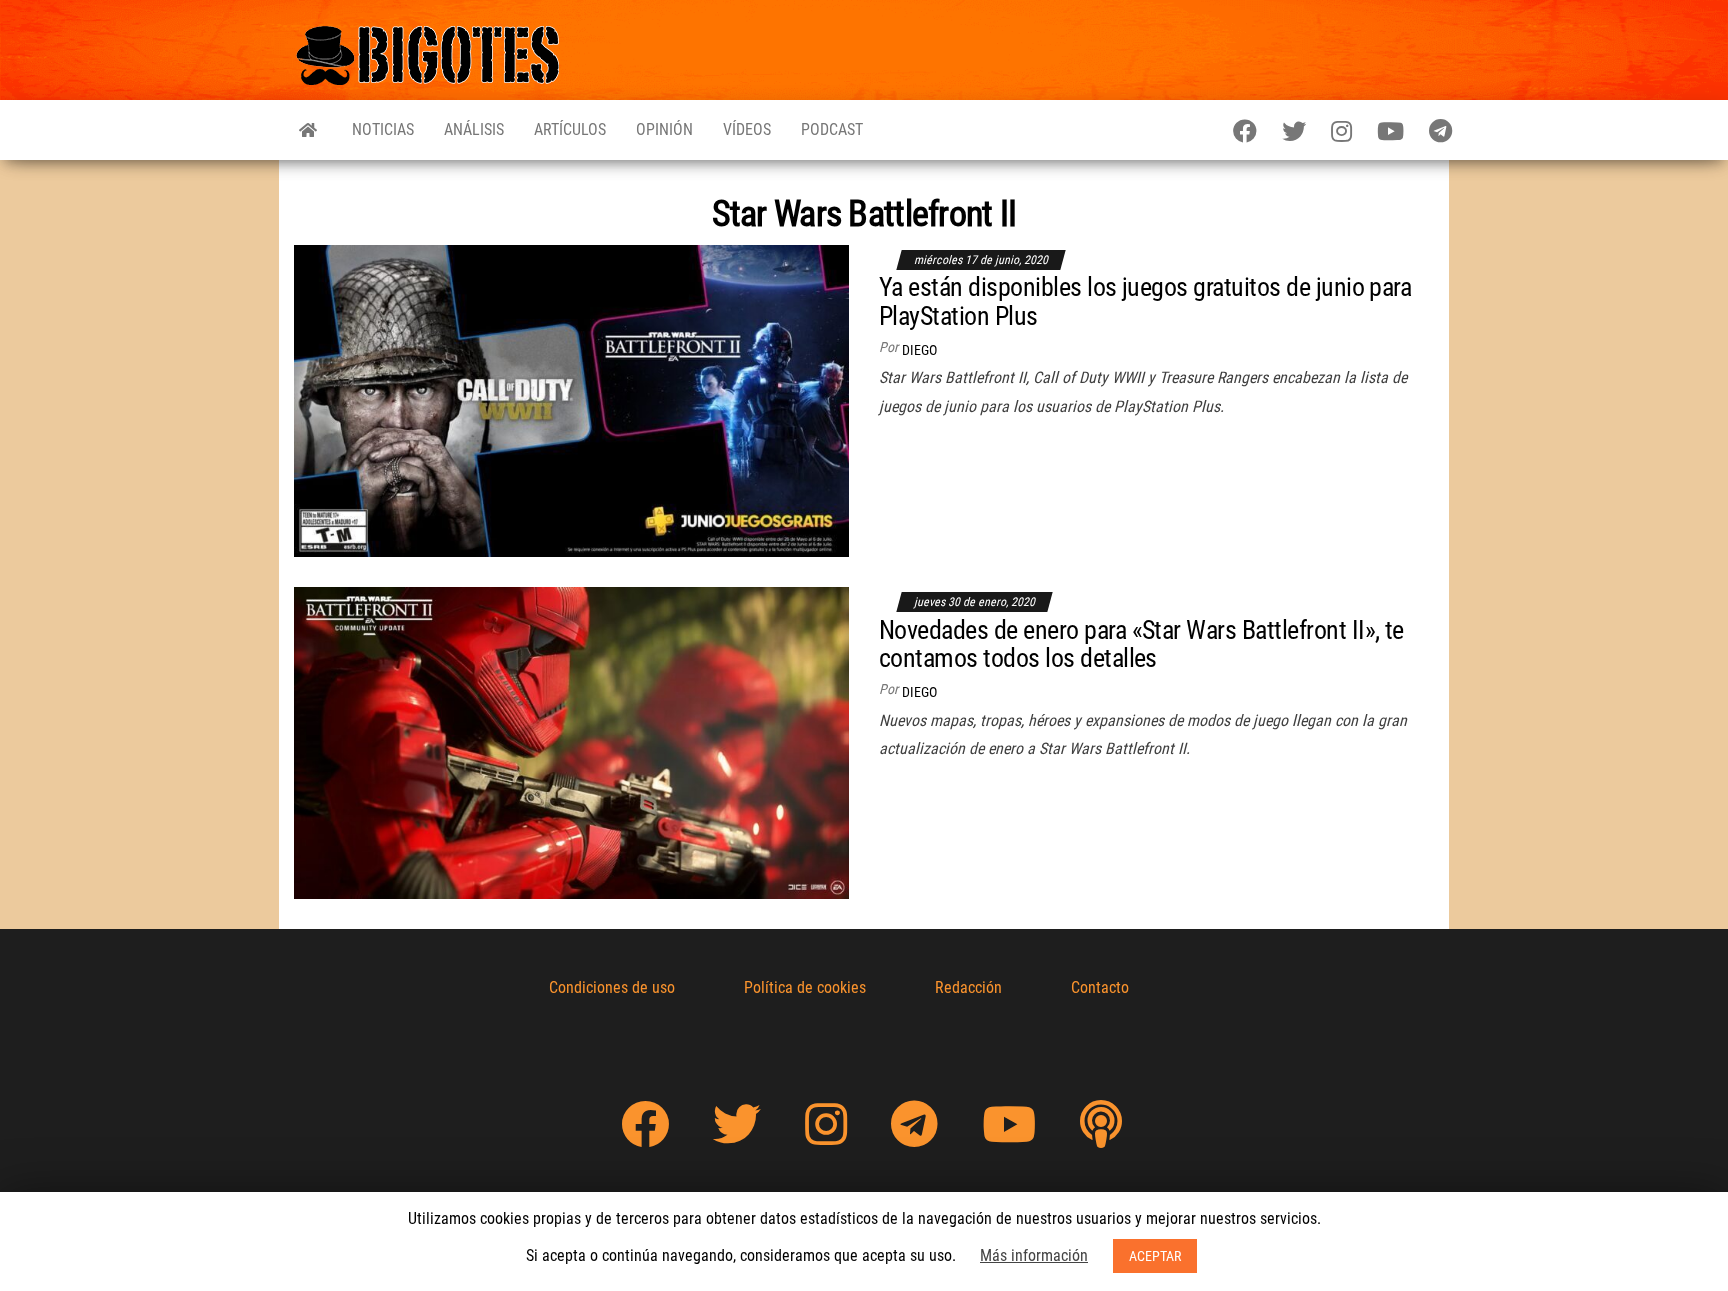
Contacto (1100, 987)
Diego (919, 350)
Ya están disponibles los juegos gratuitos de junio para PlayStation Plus (1145, 301)
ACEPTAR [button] (1155, 1256)
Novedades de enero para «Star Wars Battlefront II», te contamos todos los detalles (1141, 644)
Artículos (570, 129)
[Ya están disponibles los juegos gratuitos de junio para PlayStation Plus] (571, 399)
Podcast (832, 129)
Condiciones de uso (612, 987)
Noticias (383, 129)
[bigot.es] (308, 130)
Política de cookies (805, 987)
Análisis (474, 129)
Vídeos (747, 129)
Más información (1034, 1255)
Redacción (968, 987)
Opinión (664, 129)
